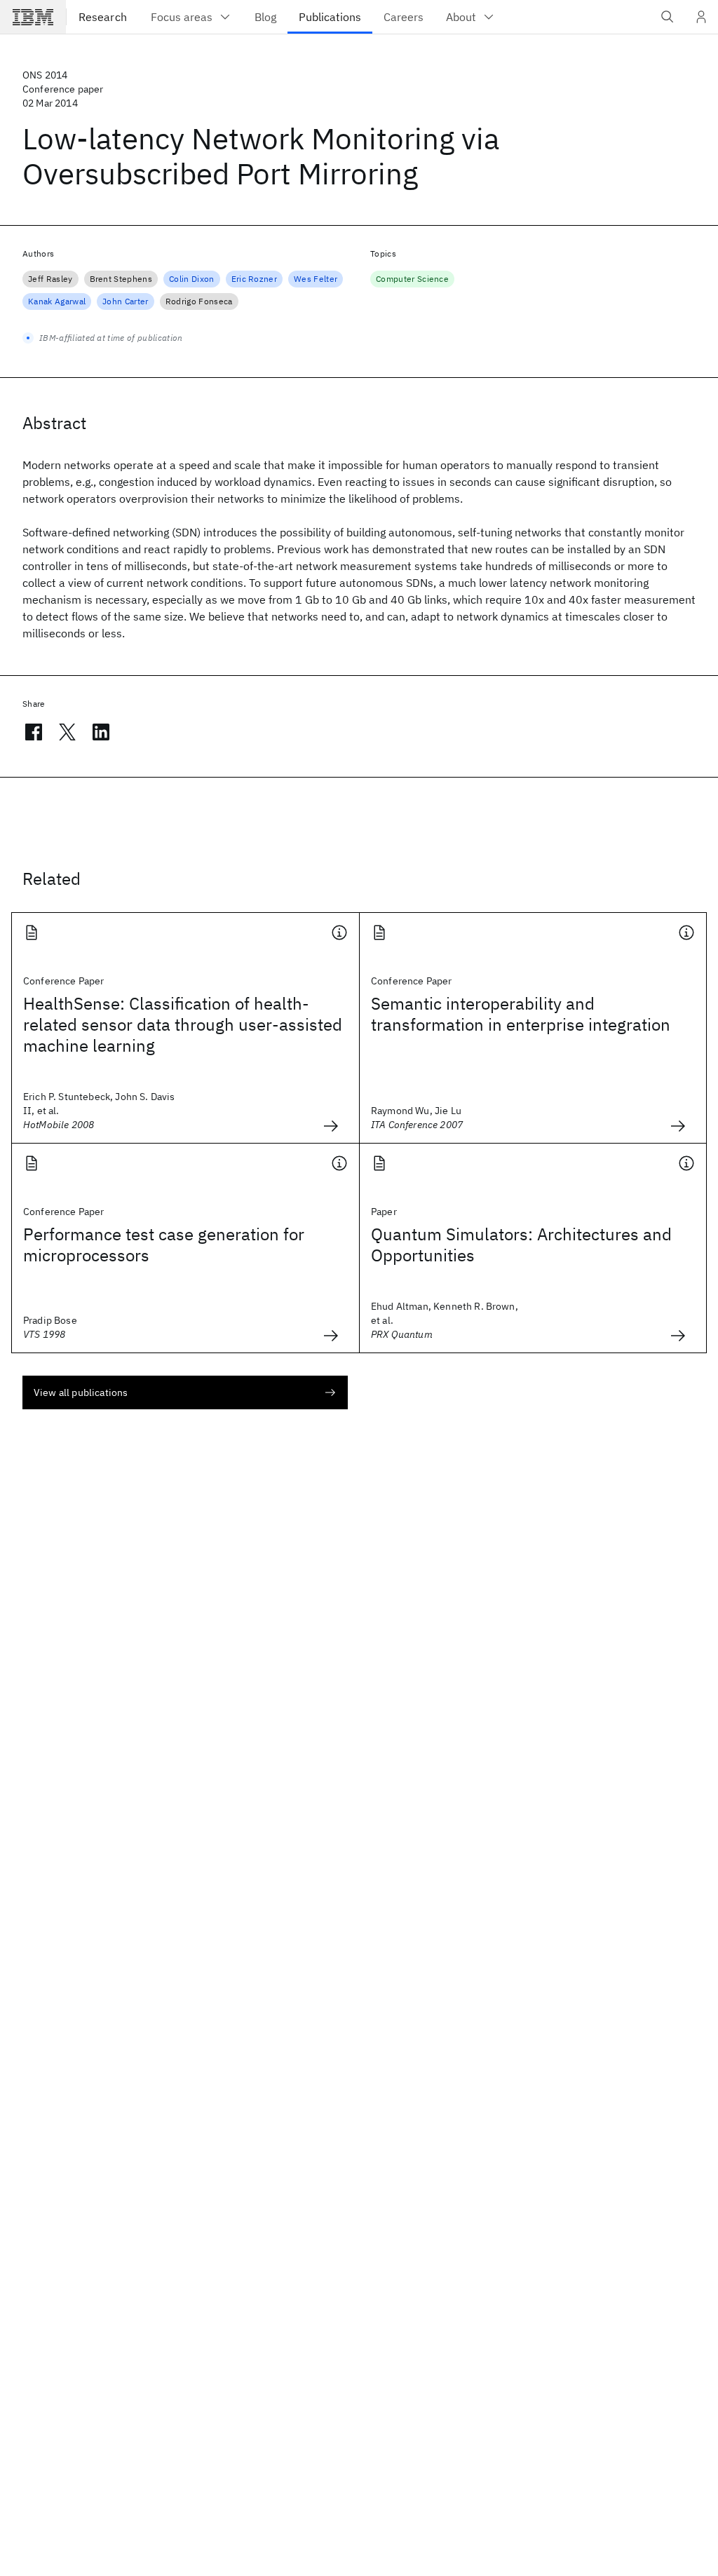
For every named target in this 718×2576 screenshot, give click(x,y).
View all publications (81, 1392)
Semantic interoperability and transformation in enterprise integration (521, 1014)
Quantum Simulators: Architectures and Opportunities (521, 1245)
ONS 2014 (45, 75)
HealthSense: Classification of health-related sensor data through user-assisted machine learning (183, 1024)
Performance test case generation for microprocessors (164, 1245)
